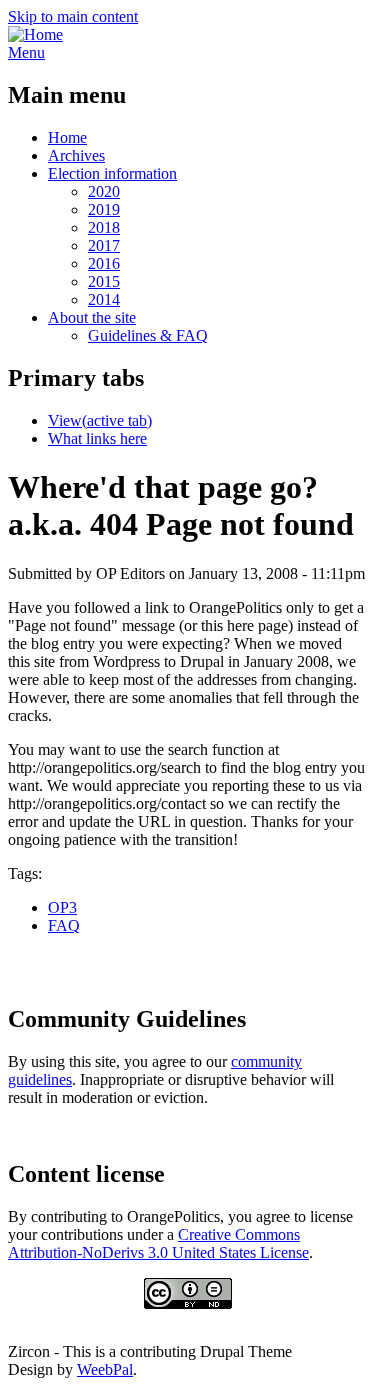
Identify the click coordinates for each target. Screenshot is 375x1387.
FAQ (64, 925)
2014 (104, 299)
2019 (104, 209)
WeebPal (105, 1369)
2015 (104, 281)
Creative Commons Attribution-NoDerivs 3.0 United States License (158, 1243)
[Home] (35, 34)
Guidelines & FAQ (148, 335)
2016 (104, 263)
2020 (104, 191)
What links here (97, 438)
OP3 (62, 907)
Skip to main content (73, 16)
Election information (112, 173)
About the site (92, 317)
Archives (76, 155)
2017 (104, 245)
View (100, 420)
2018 (104, 227)
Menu (26, 52)
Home (67, 137)
